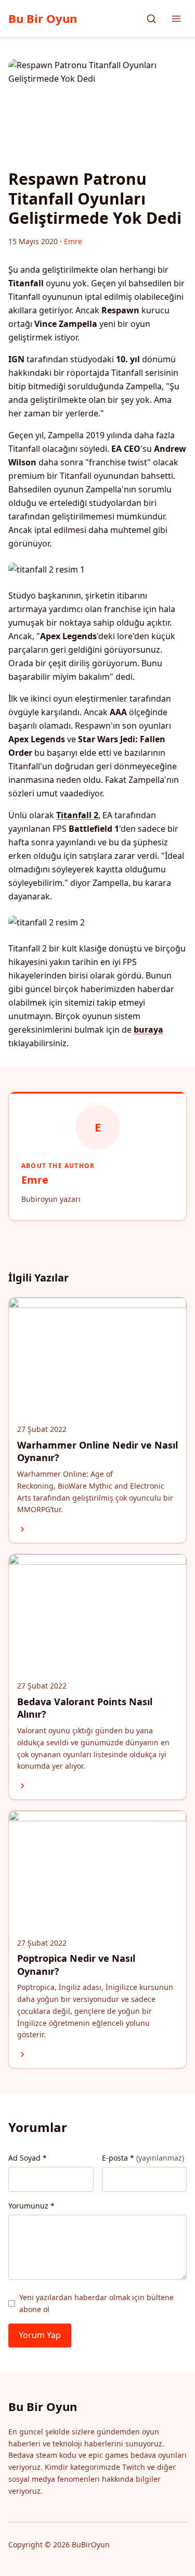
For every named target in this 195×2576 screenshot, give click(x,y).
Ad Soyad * (28, 2158)
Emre (35, 1180)
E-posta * (143, 2158)
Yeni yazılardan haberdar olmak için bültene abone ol (96, 2303)
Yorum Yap (40, 2335)
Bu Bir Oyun (43, 18)
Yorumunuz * (31, 2206)
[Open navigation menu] (176, 19)
